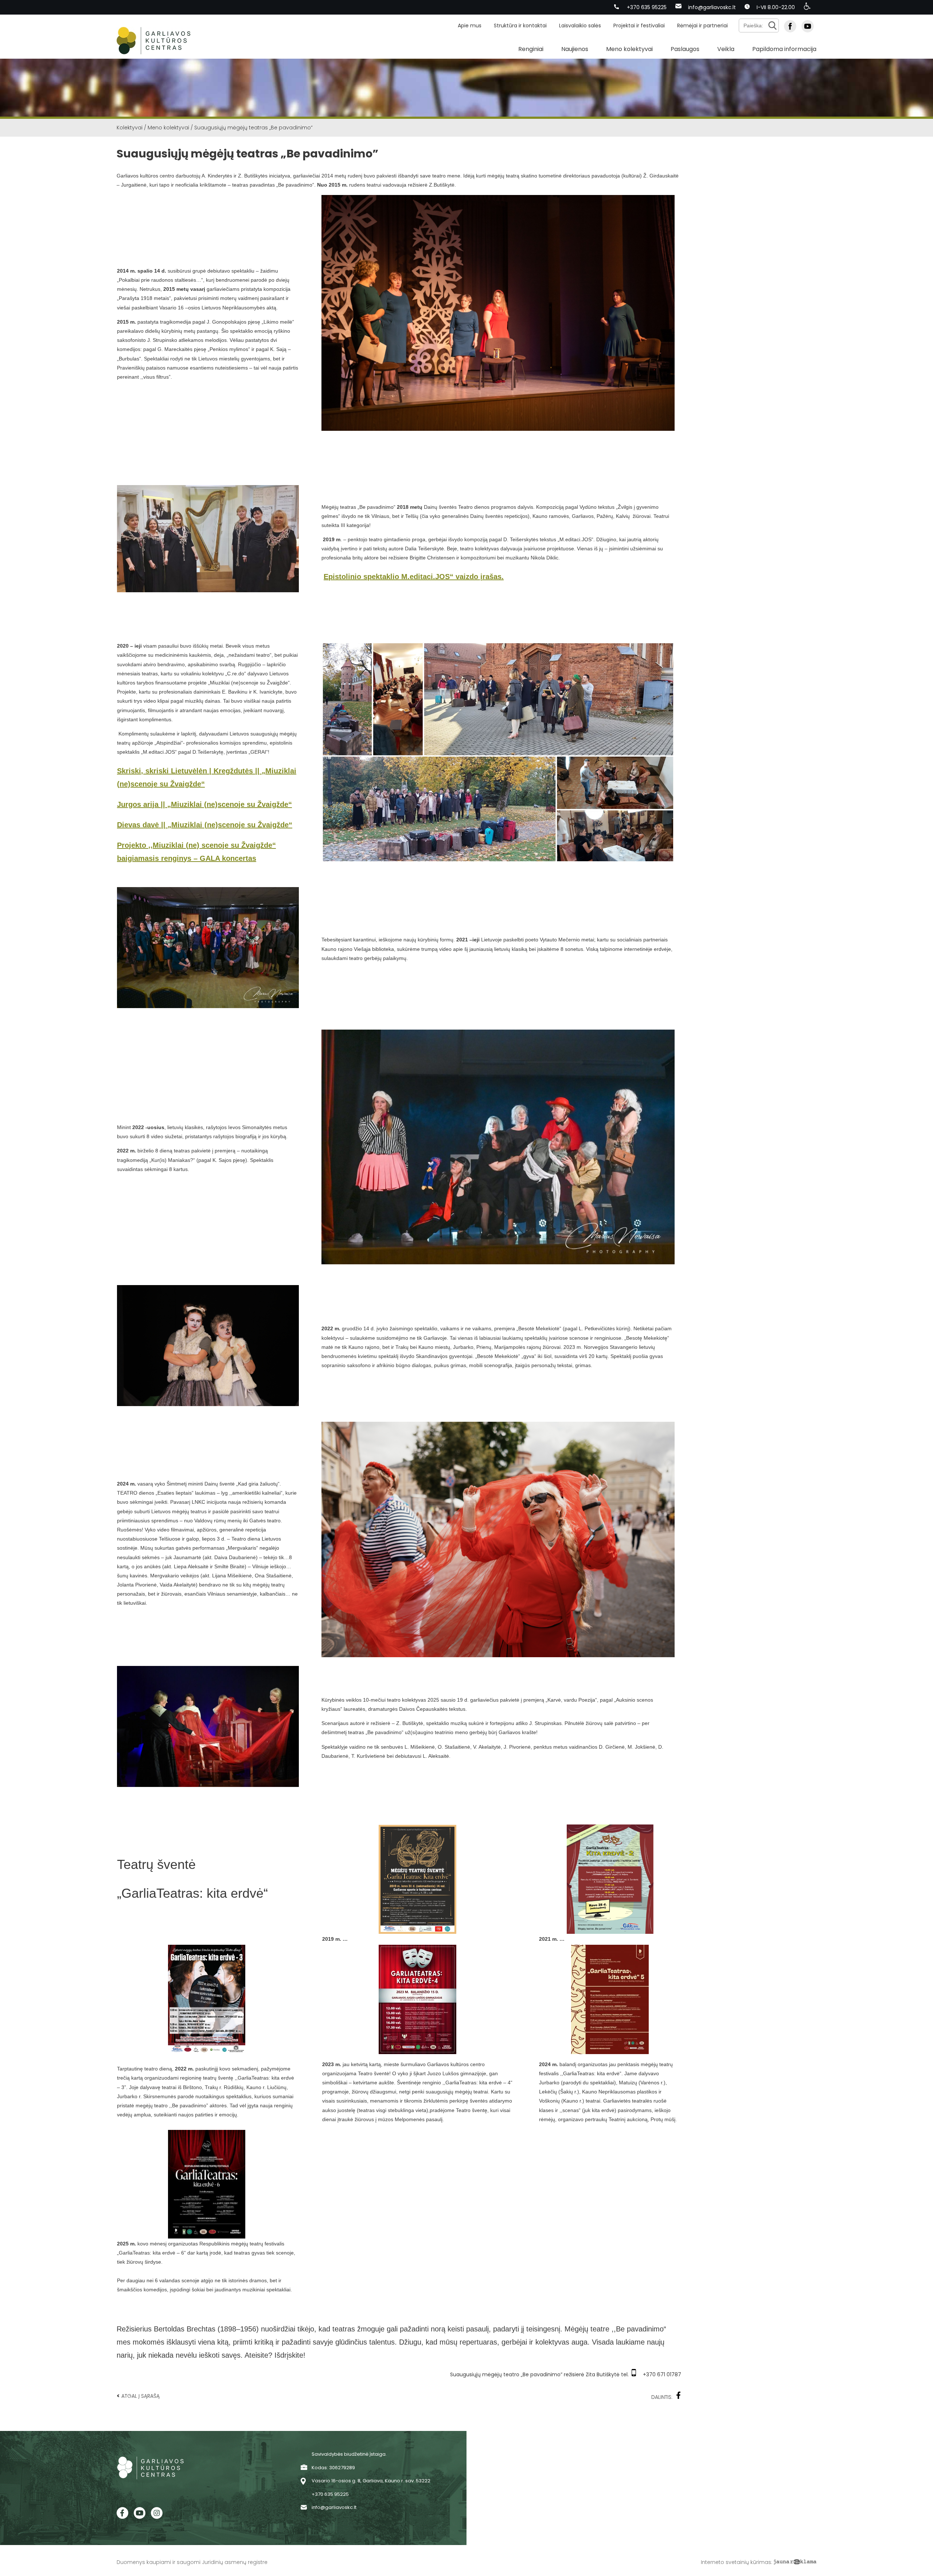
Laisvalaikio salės (580, 26)
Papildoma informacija (784, 49)
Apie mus (470, 26)
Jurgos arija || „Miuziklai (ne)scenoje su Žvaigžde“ (204, 804)
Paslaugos (685, 49)
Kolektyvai (130, 128)
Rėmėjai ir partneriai (702, 26)
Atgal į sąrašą (138, 2396)
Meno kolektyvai (629, 49)
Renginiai (531, 49)
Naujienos (575, 49)
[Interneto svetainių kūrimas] (795, 2562)
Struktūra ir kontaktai (520, 26)
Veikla (726, 49)
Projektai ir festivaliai (639, 26)
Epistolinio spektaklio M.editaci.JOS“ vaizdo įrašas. (414, 577)
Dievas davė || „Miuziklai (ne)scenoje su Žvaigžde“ (205, 825)
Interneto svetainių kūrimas (736, 2562)
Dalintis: (662, 2397)
